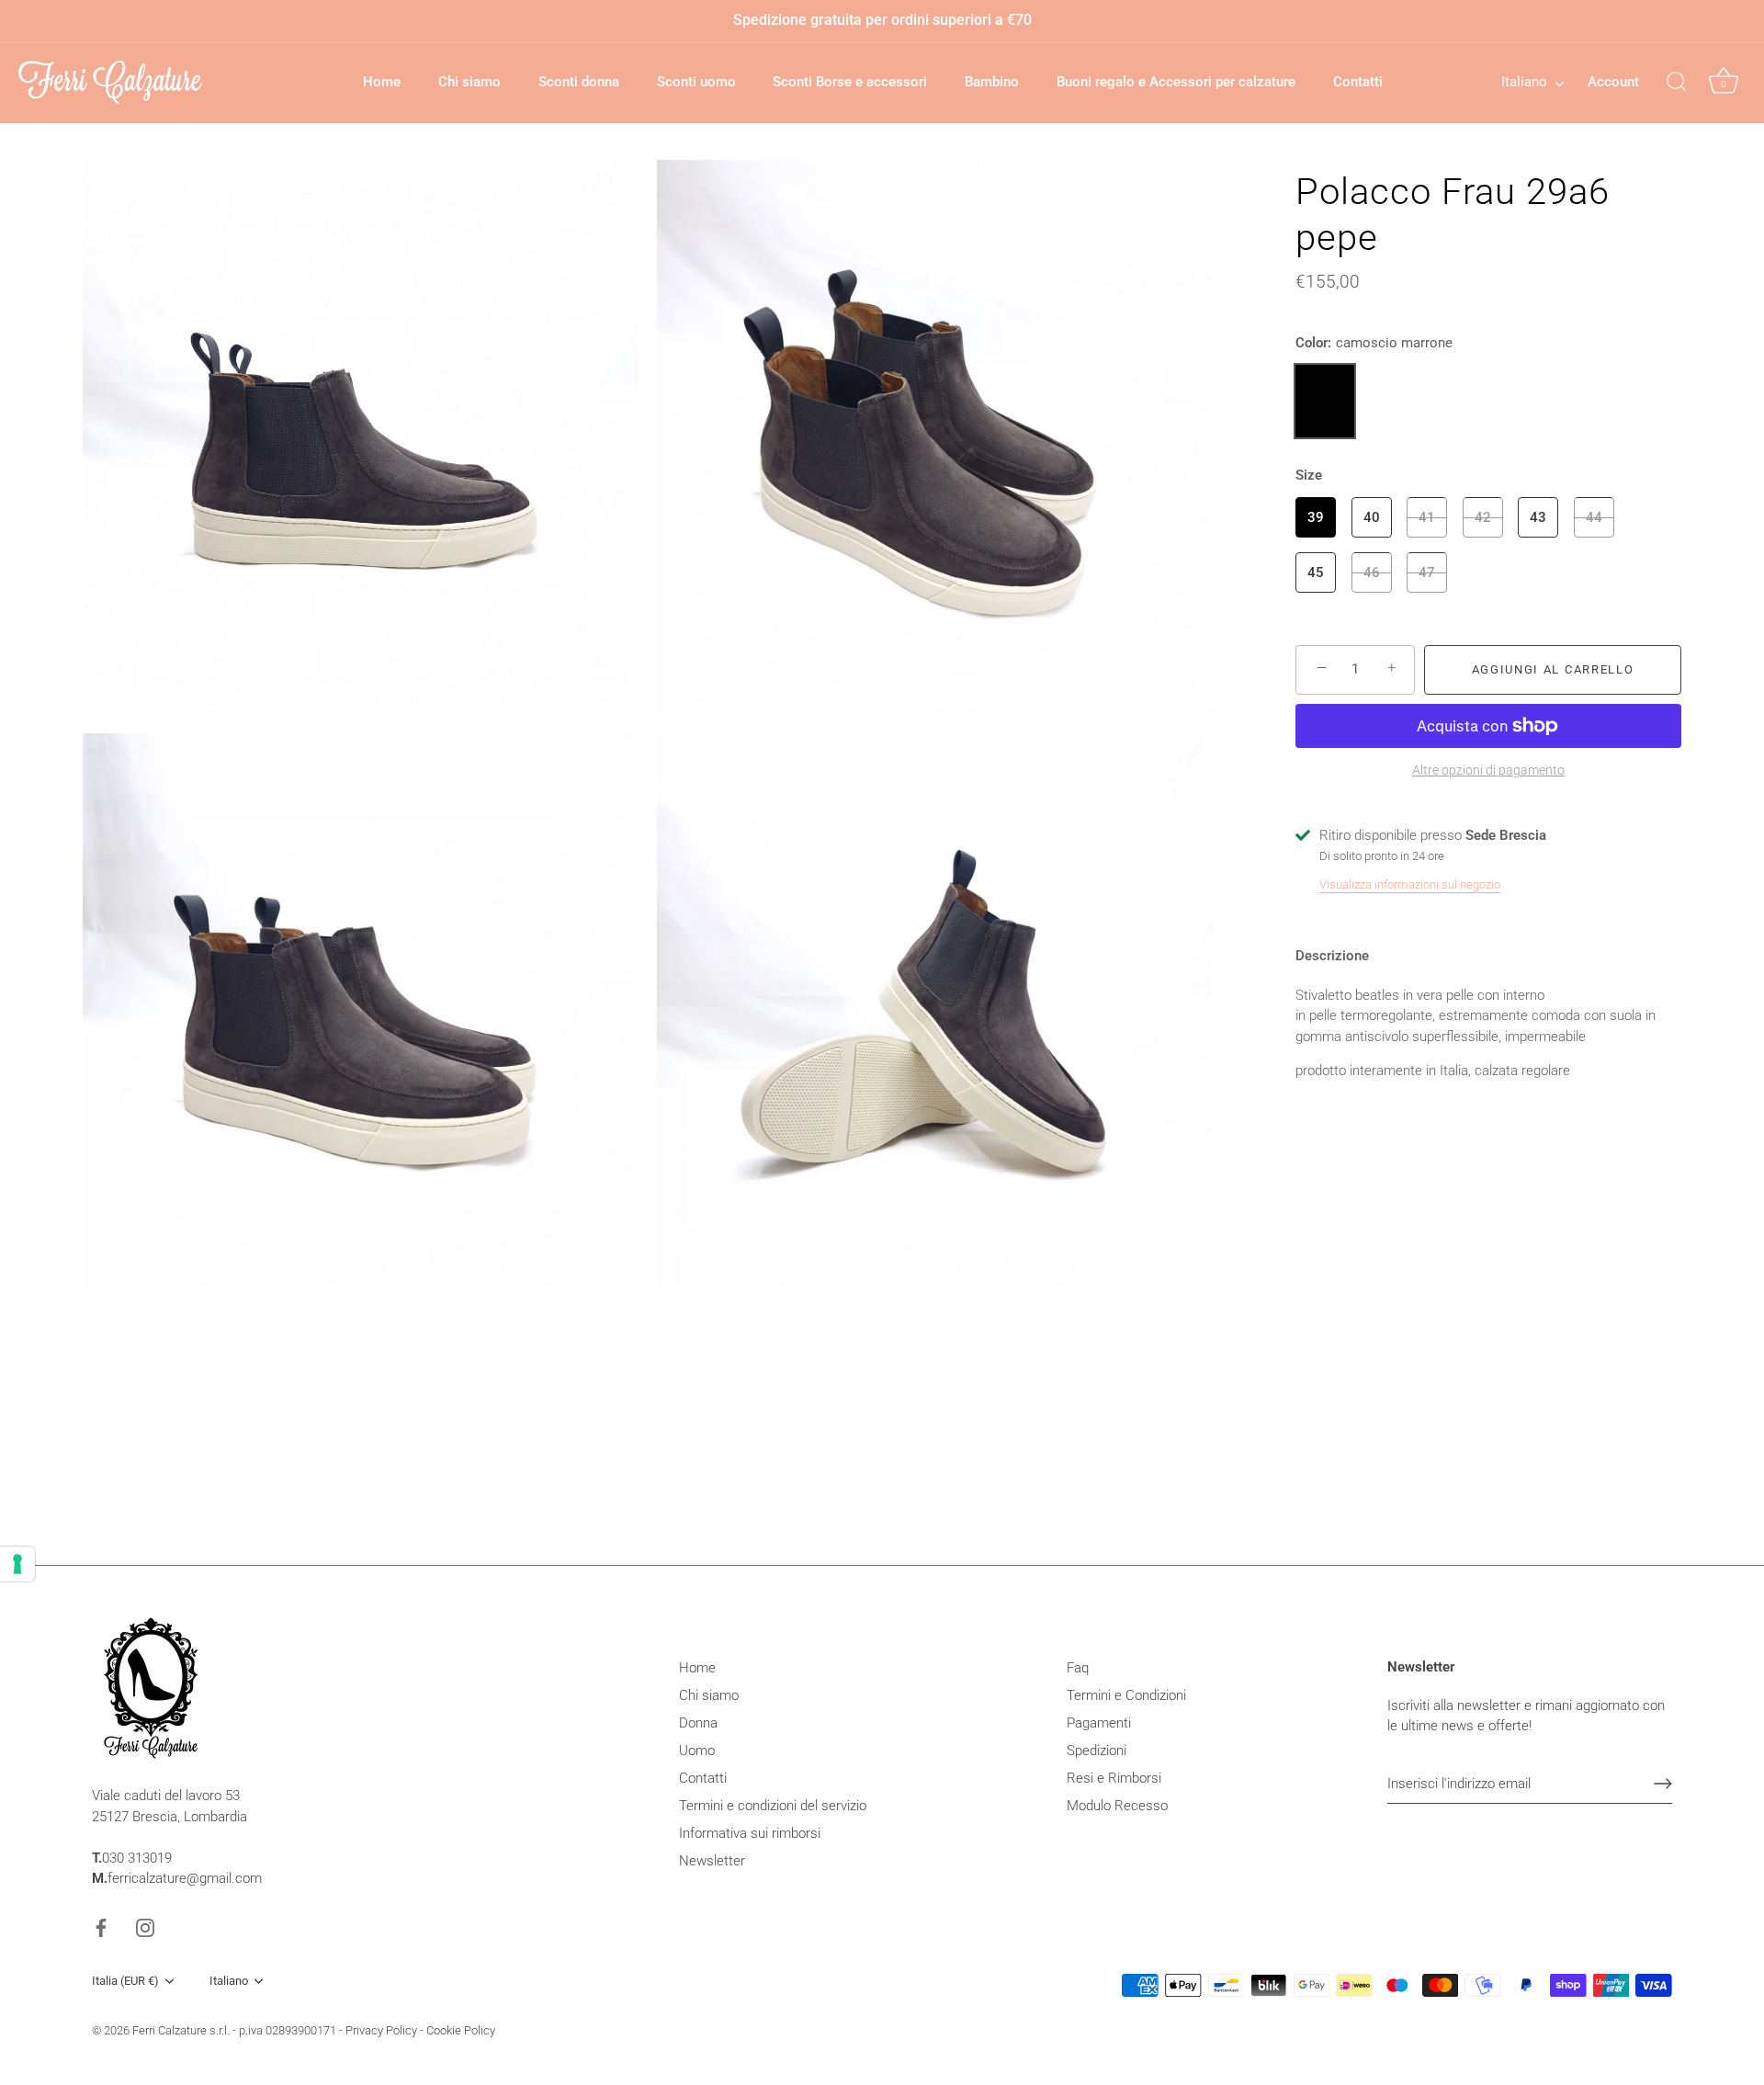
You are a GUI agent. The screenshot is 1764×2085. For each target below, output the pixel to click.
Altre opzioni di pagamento (1488, 770)
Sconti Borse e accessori (850, 82)
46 (1372, 572)
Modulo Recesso (1117, 1806)
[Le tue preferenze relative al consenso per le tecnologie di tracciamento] (17, 1564)
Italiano (1524, 82)
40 (1372, 516)
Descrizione (1332, 956)
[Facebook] (101, 1927)
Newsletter (712, 1861)
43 (1538, 516)
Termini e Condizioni (1126, 1695)
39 (1316, 516)
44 (1594, 516)
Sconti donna (579, 82)
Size (1309, 474)
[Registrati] (1663, 1784)
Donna (698, 1723)
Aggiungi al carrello (1553, 669)
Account (1613, 82)
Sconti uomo (696, 82)
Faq (1078, 1668)
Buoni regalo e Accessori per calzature (1176, 82)
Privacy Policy (381, 2030)
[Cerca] (1677, 83)
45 (1316, 572)
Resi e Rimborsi (1114, 1778)
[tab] (1341, 956)
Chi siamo (469, 82)
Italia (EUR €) (125, 1981)
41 (1427, 516)
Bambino (992, 82)
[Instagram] (145, 1927)
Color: (1374, 343)
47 (1427, 572)
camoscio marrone (1325, 401)
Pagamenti (1099, 1723)
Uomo (697, 1751)
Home (382, 82)
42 (1483, 516)
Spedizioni (1097, 1751)
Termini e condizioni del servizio (773, 1806)
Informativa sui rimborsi (750, 1833)
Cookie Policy (461, 2030)
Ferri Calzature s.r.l (180, 2030)
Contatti (1358, 82)
